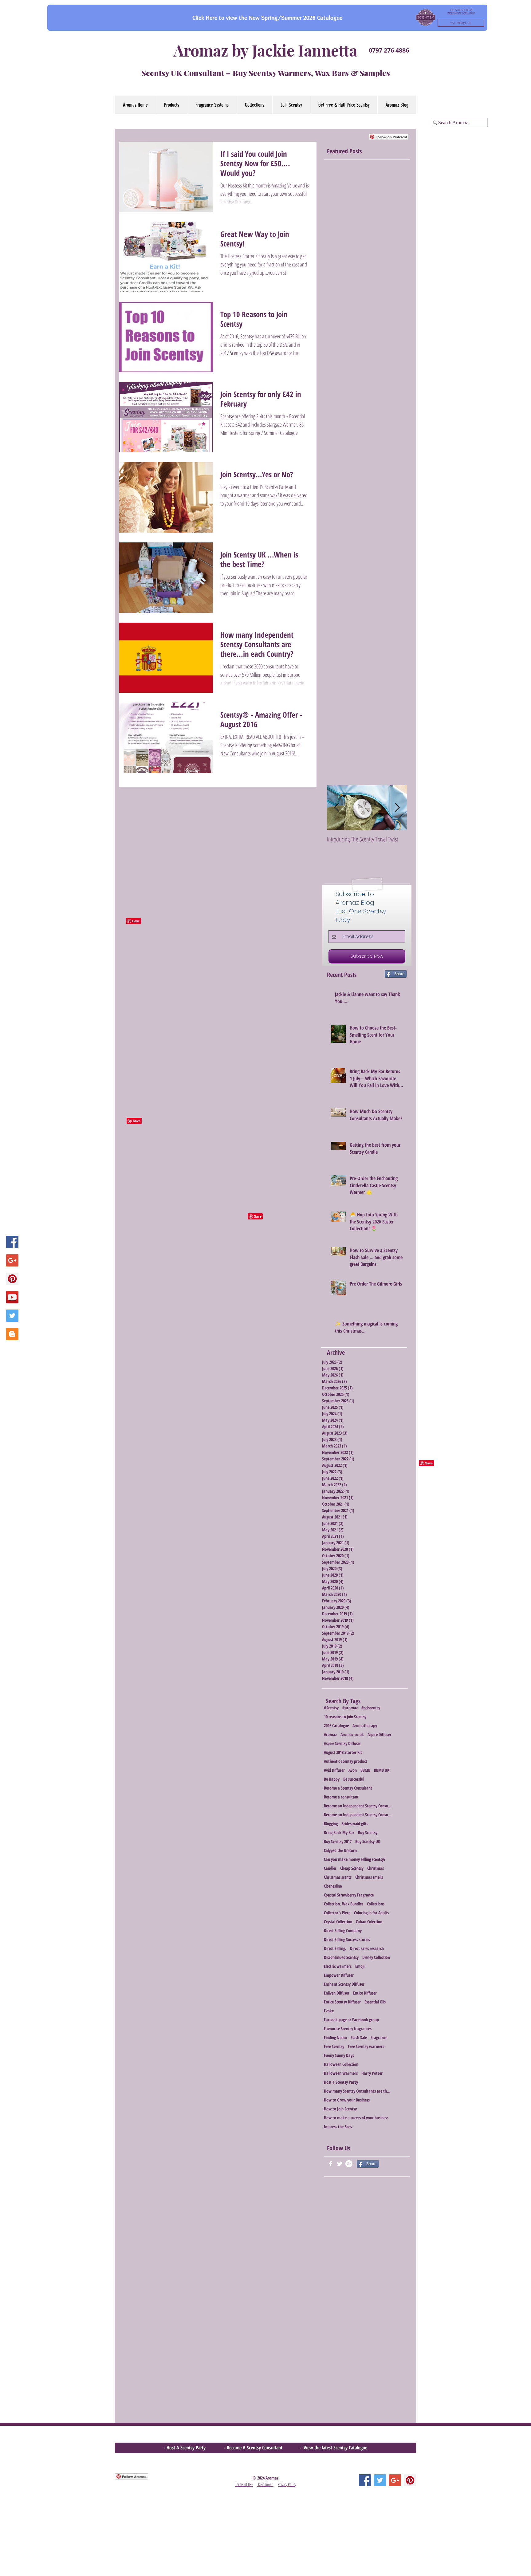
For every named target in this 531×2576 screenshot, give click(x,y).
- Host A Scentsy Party (185, 2448)
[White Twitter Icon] (340, 2164)
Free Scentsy (334, 2046)
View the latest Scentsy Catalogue (335, 2448)
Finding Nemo (335, 2037)
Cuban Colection (369, 1922)
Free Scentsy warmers (366, 2046)
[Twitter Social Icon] (12, 1316)
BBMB (365, 1770)
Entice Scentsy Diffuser (342, 2002)
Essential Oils (375, 2002)
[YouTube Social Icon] (12, 1297)
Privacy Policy (287, 2484)
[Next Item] (397, 808)
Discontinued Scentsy (341, 1957)
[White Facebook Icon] (330, 2164)
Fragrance (379, 2037)
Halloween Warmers (341, 2073)
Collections (376, 1904)
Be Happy (332, 1779)
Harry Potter (372, 2073)
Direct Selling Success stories (347, 1939)
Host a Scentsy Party (341, 2082)
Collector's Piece (337, 1913)
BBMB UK (382, 1770)
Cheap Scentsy (352, 1868)
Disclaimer (265, 2484)
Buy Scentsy (368, 1832)
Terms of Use (244, 2484)
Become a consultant (341, 1797)
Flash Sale (359, 2037)
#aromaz (350, 1708)
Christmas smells (369, 1877)
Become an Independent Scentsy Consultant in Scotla (358, 1815)
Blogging (331, 1824)
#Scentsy (331, 1708)
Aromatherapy (365, 1725)
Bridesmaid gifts (355, 1824)
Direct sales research (367, 1948)
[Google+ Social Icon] (12, 1260)
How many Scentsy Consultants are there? (358, 2091)
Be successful (354, 1779)
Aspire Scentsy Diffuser (342, 1743)
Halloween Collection (341, 2064)
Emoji (360, 1966)
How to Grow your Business (347, 2100)
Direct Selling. (335, 1948)
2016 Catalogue (336, 1725)
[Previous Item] (337, 808)
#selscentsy (371, 1708)
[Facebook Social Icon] (12, 1242)
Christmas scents (338, 1877)
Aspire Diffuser (380, 1734)
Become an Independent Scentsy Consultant (358, 1806)
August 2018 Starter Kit (343, 1752)
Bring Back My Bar (339, 1832)
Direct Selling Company (343, 1930)
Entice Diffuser (365, 1993)
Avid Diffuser (334, 1770)
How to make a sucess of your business (356, 2118)
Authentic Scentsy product (346, 1761)
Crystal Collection (338, 1922)
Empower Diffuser (339, 1975)
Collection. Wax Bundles (344, 1904)
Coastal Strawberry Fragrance (349, 1895)
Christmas (376, 1868)
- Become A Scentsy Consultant (254, 2448)
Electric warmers (338, 1966)
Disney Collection (376, 1957)
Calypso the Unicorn (340, 1850)
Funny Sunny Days (339, 2055)
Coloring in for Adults (371, 1913)
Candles (330, 1868)
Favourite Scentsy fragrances (348, 2029)
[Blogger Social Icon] (12, 1334)
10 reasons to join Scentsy (345, 1717)
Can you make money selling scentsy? (355, 1859)
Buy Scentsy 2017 (338, 1841)
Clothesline (333, 1886)
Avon (353, 1770)
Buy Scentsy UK (368, 1841)
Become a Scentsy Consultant (348, 1788)
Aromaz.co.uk (352, 1734)
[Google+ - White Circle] (349, 2164)
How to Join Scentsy (340, 2109)
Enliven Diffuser (337, 1993)
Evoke (329, 2011)
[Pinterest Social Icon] (12, 1279)
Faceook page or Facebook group (351, 2020)
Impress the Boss (338, 2127)
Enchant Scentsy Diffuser (344, 1984)
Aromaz (330, 1734)
